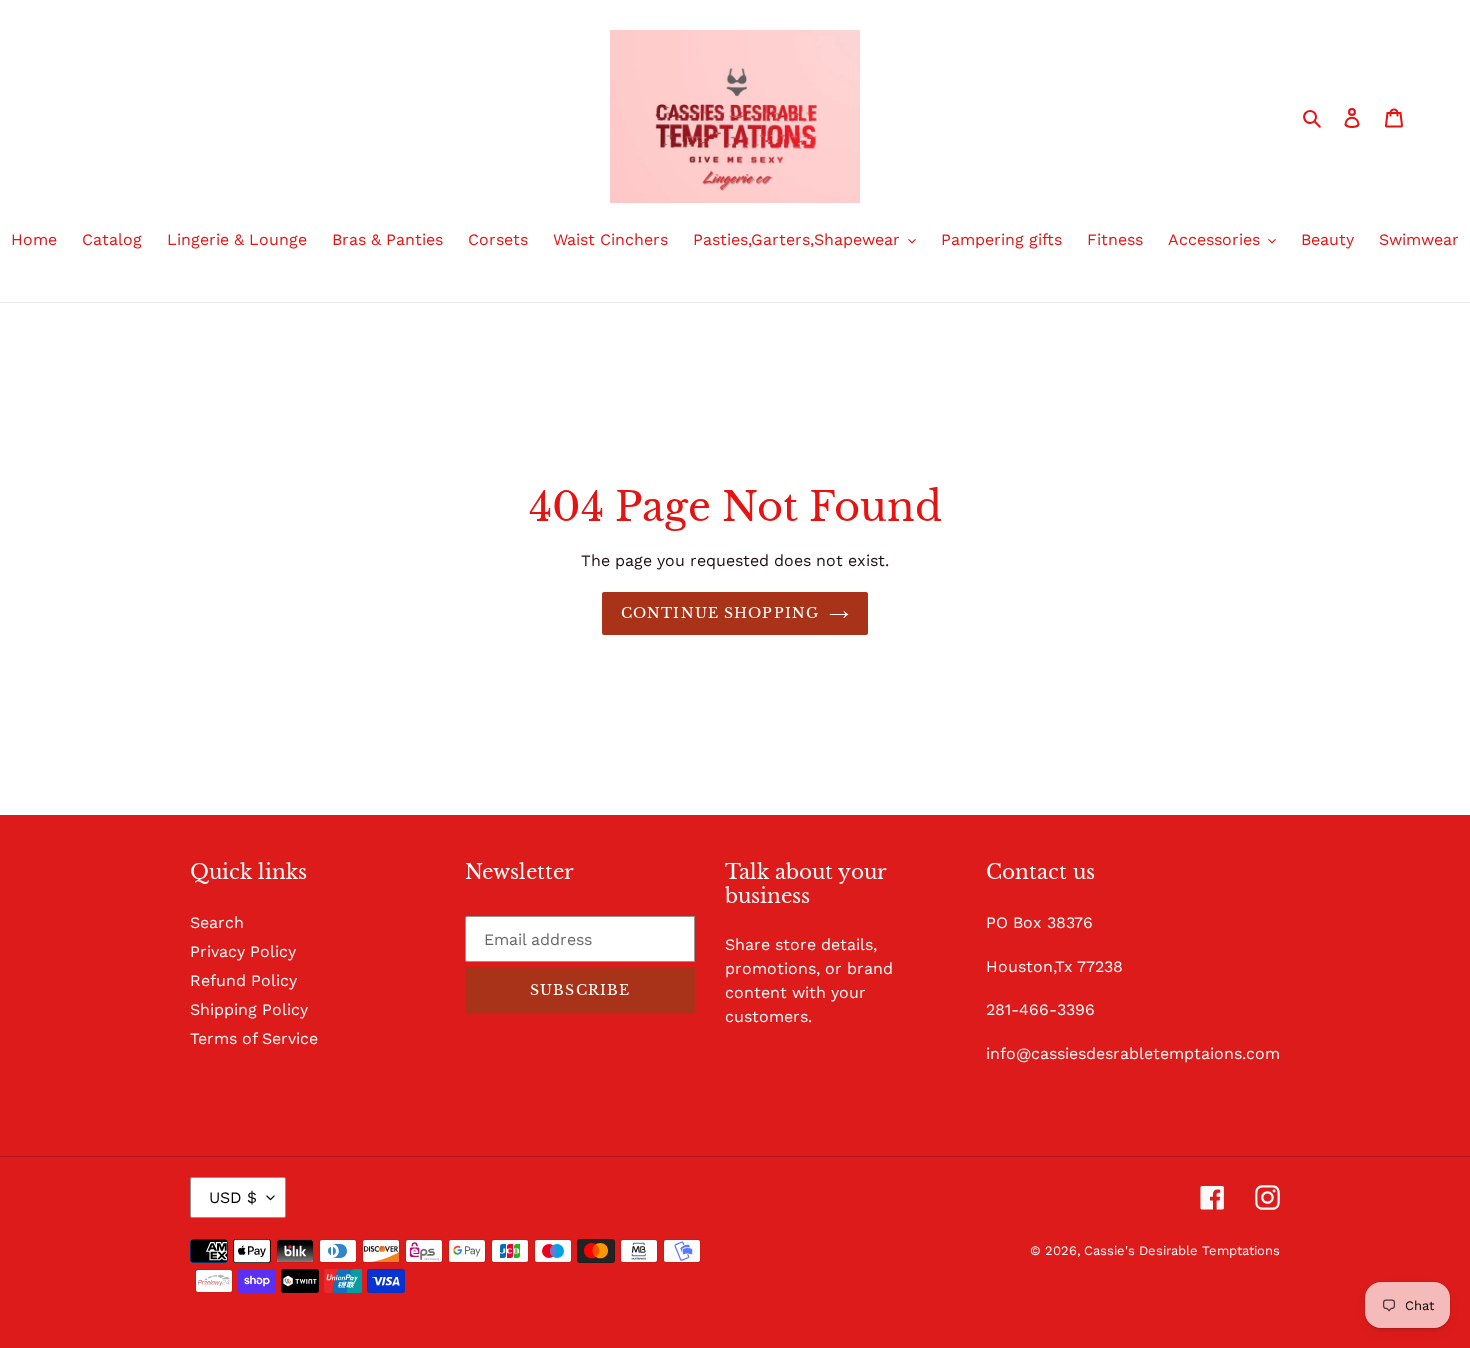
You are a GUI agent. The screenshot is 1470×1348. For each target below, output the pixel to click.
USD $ (233, 1197)
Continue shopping (720, 613)
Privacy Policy (243, 951)
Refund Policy (243, 980)
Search (217, 922)
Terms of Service (254, 1038)
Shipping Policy (249, 1009)
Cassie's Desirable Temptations (1182, 1250)
